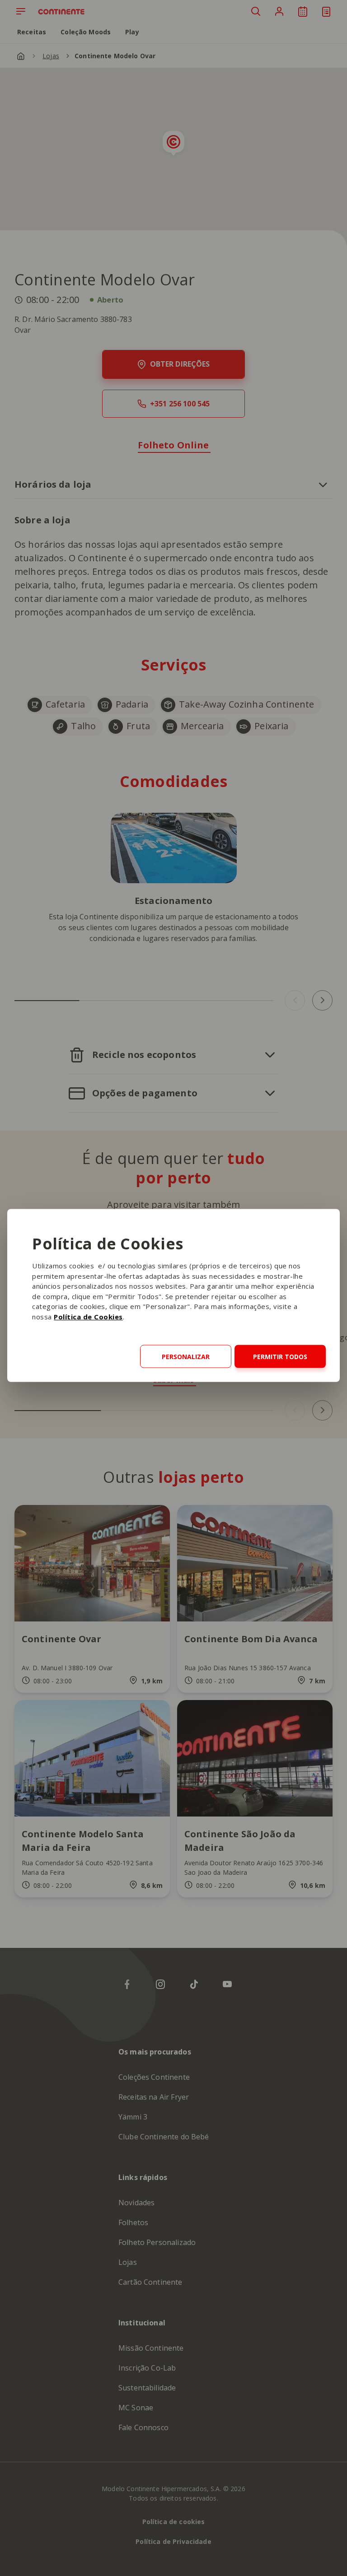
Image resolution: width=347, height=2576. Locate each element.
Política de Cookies (88, 1316)
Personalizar (186, 1356)
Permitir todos (280, 1356)
